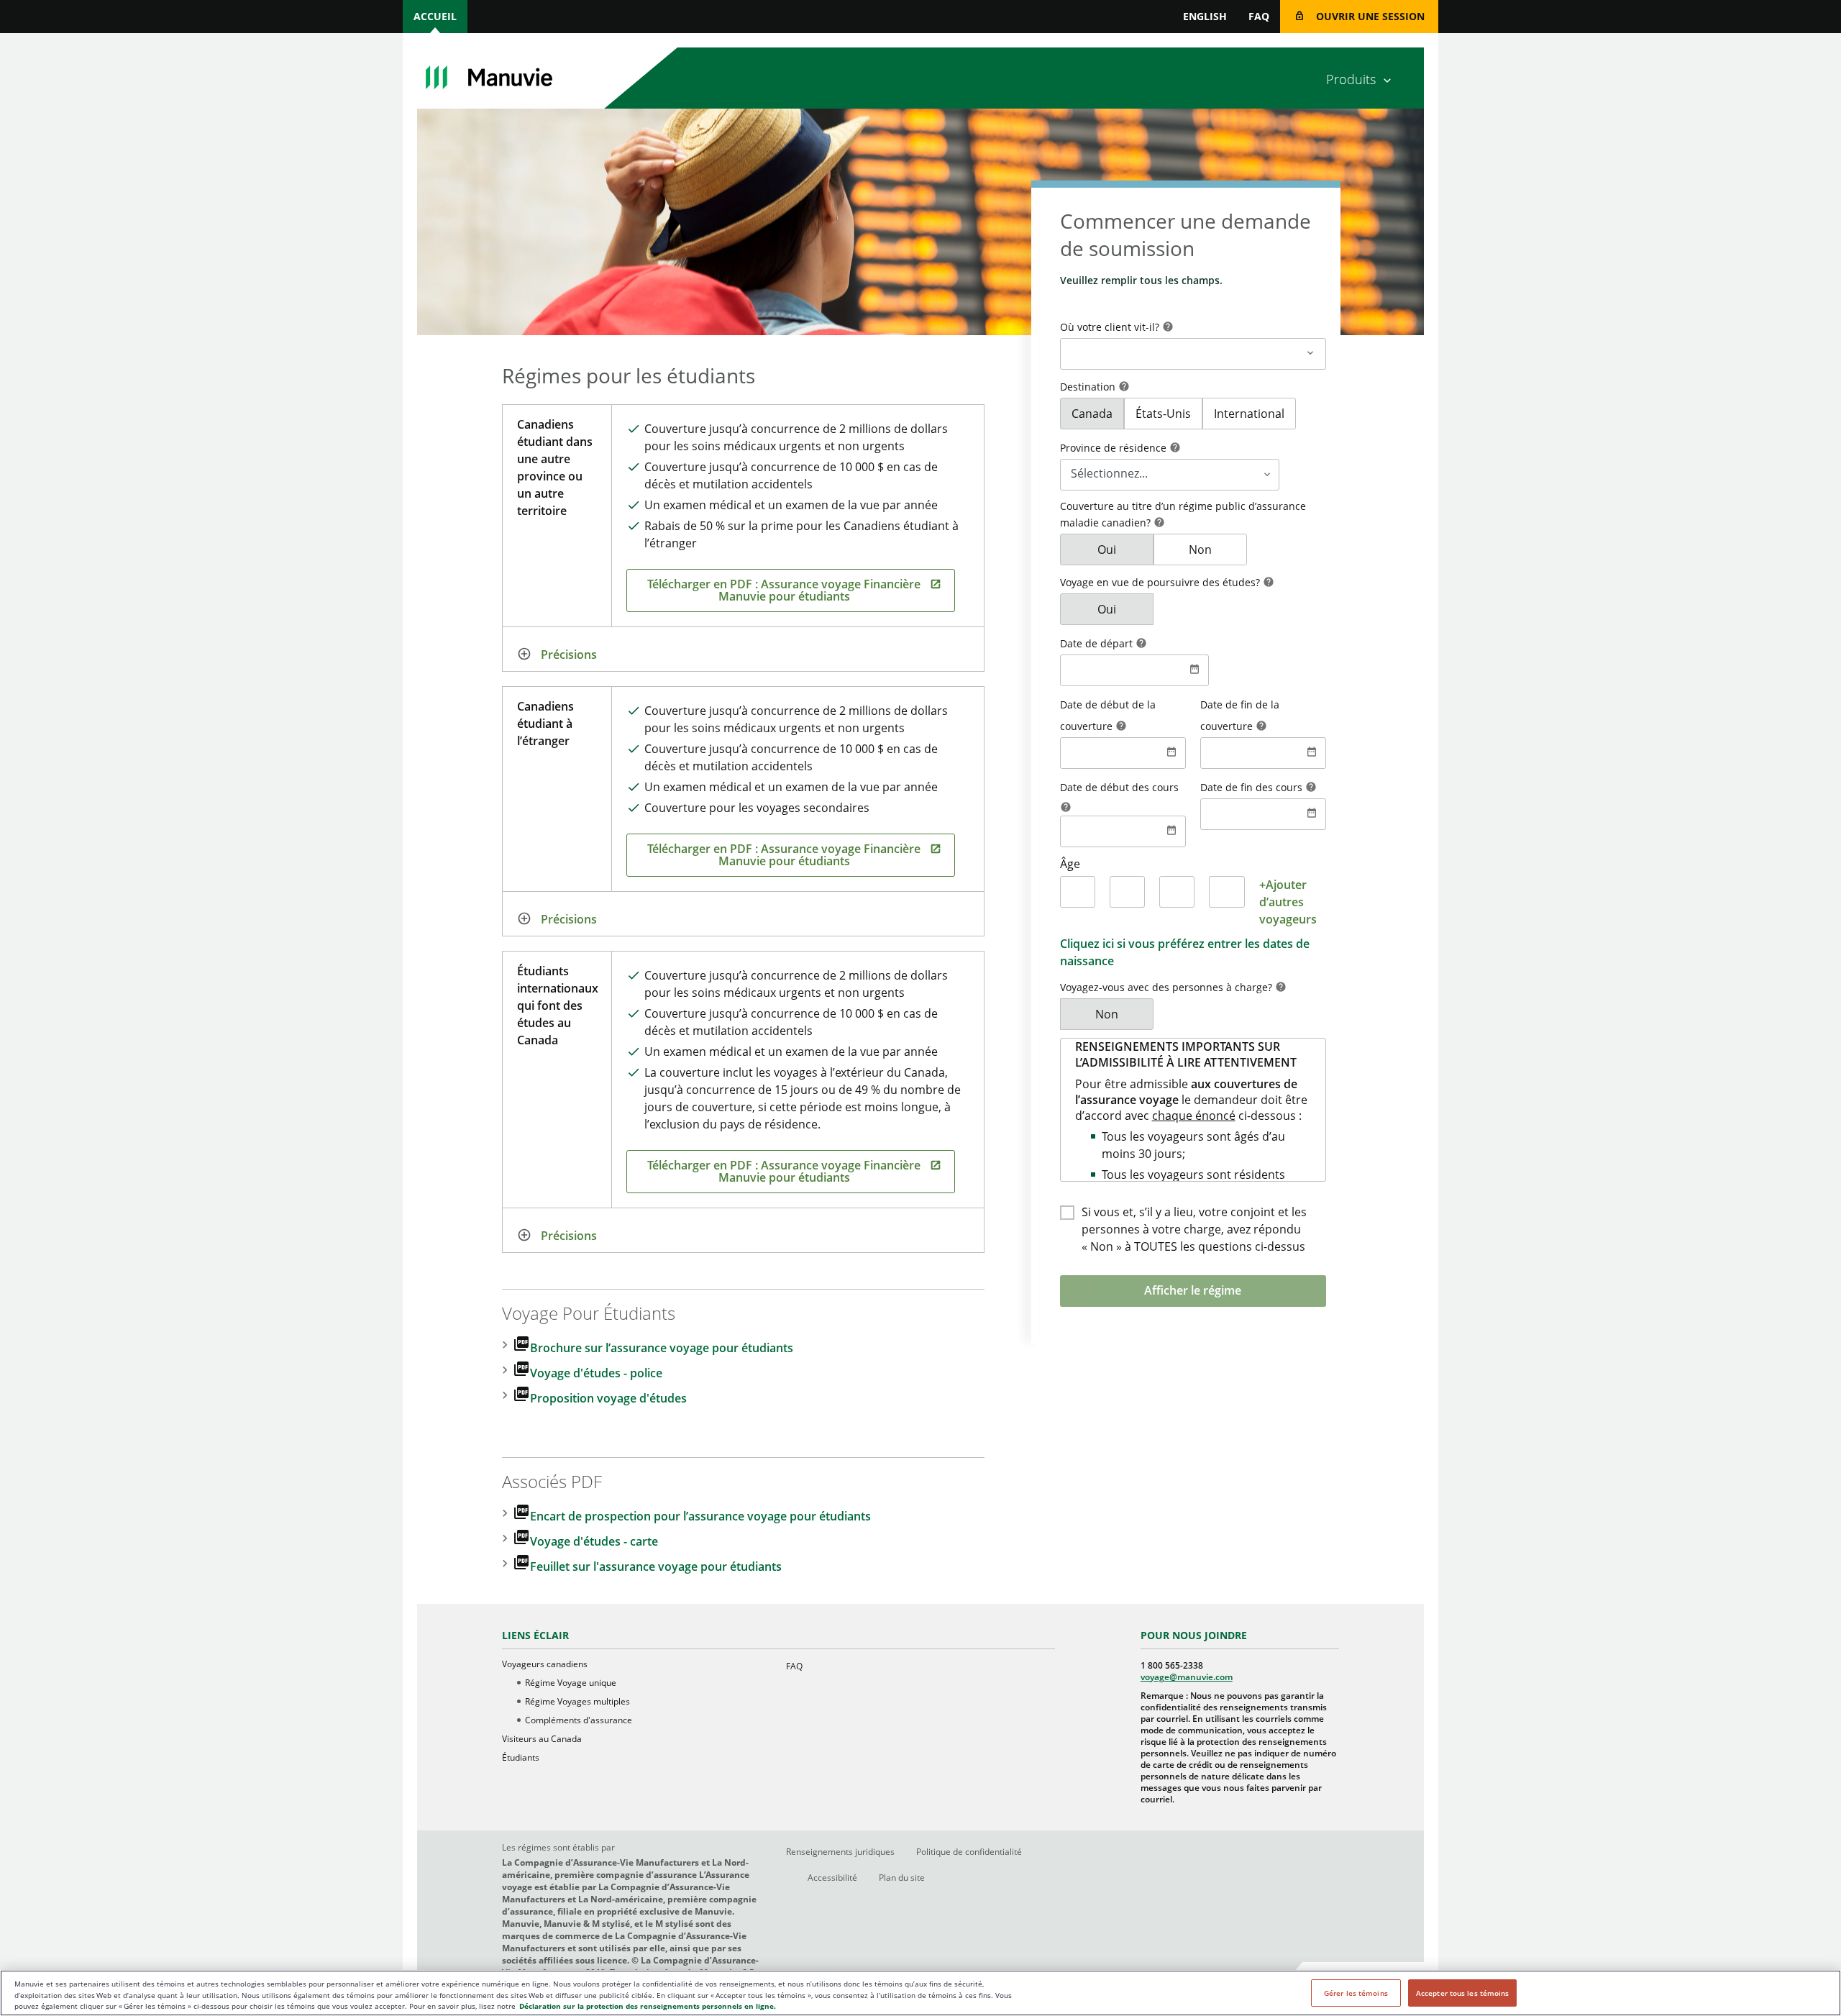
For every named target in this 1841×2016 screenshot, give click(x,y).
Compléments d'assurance (579, 1720)
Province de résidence (1115, 448)
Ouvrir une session (1370, 16)
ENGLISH (1205, 16)
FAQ (1259, 16)
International (1249, 414)
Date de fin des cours (1253, 787)
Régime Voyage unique (571, 1683)
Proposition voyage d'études (608, 1398)
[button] (1168, 328)
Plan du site (902, 1878)
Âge (1070, 864)
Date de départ (1098, 643)
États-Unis (1163, 414)
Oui (1107, 549)
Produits (1351, 79)
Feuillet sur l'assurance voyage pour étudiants (656, 1566)
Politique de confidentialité (969, 1852)
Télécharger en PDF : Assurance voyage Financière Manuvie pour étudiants (784, 590)
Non (1200, 549)
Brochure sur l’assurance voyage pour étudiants (662, 1348)
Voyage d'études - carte (594, 1541)
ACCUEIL (435, 16)
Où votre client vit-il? (1111, 327)
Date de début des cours (1119, 787)
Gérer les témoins (1356, 1993)
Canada (1092, 414)
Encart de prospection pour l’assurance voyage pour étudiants (700, 1516)
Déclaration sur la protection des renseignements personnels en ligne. (648, 2006)
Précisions (569, 654)
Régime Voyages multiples (577, 1701)
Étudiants (521, 1757)
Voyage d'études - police (596, 1373)
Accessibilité (832, 1878)
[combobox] (1193, 343)
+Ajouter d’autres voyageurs (1288, 902)
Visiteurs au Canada (542, 1739)
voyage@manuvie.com (1187, 1677)
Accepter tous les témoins (1463, 1993)
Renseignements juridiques (840, 1852)
